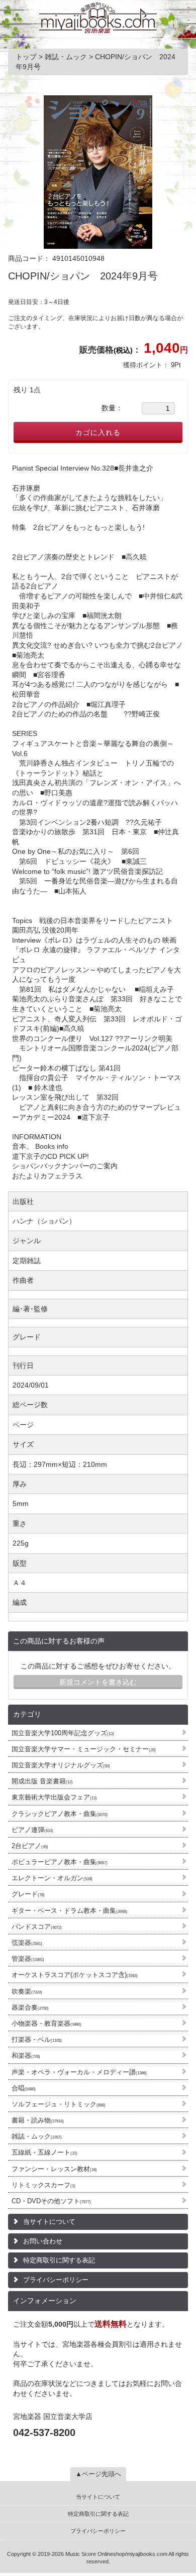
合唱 (24, 2088)
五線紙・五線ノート (44, 2152)
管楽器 (28, 1959)
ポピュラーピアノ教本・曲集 (60, 1862)
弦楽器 (27, 1943)
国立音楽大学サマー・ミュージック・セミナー (84, 1749)
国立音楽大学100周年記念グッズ (63, 1733)
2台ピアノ (30, 1846)
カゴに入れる (98, 432)
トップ (27, 57)
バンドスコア (37, 1927)
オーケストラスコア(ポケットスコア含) (75, 1975)
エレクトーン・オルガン (52, 1878)
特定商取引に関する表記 (59, 2260)
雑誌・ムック (37, 2136)
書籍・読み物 (38, 2120)
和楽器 (26, 2056)
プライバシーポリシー (56, 2280)
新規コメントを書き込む (98, 1682)
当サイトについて (49, 2222)
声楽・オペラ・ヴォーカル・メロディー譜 (79, 2072)
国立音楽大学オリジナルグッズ (61, 1765)
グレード (28, 1894)
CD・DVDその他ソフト (51, 2201)
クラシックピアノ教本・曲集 (60, 1814)
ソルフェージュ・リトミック (59, 2104)
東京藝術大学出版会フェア (54, 1797)
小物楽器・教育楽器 (46, 2023)
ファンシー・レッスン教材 (54, 2169)
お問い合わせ (43, 2241)
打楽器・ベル (37, 2039)
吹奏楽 (27, 1991)
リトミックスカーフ (43, 2185)
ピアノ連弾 (32, 1830)
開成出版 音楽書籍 (42, 1781)
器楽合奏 (30, 2007)
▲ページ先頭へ (98, 2474)
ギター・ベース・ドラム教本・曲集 (69, 1911)
